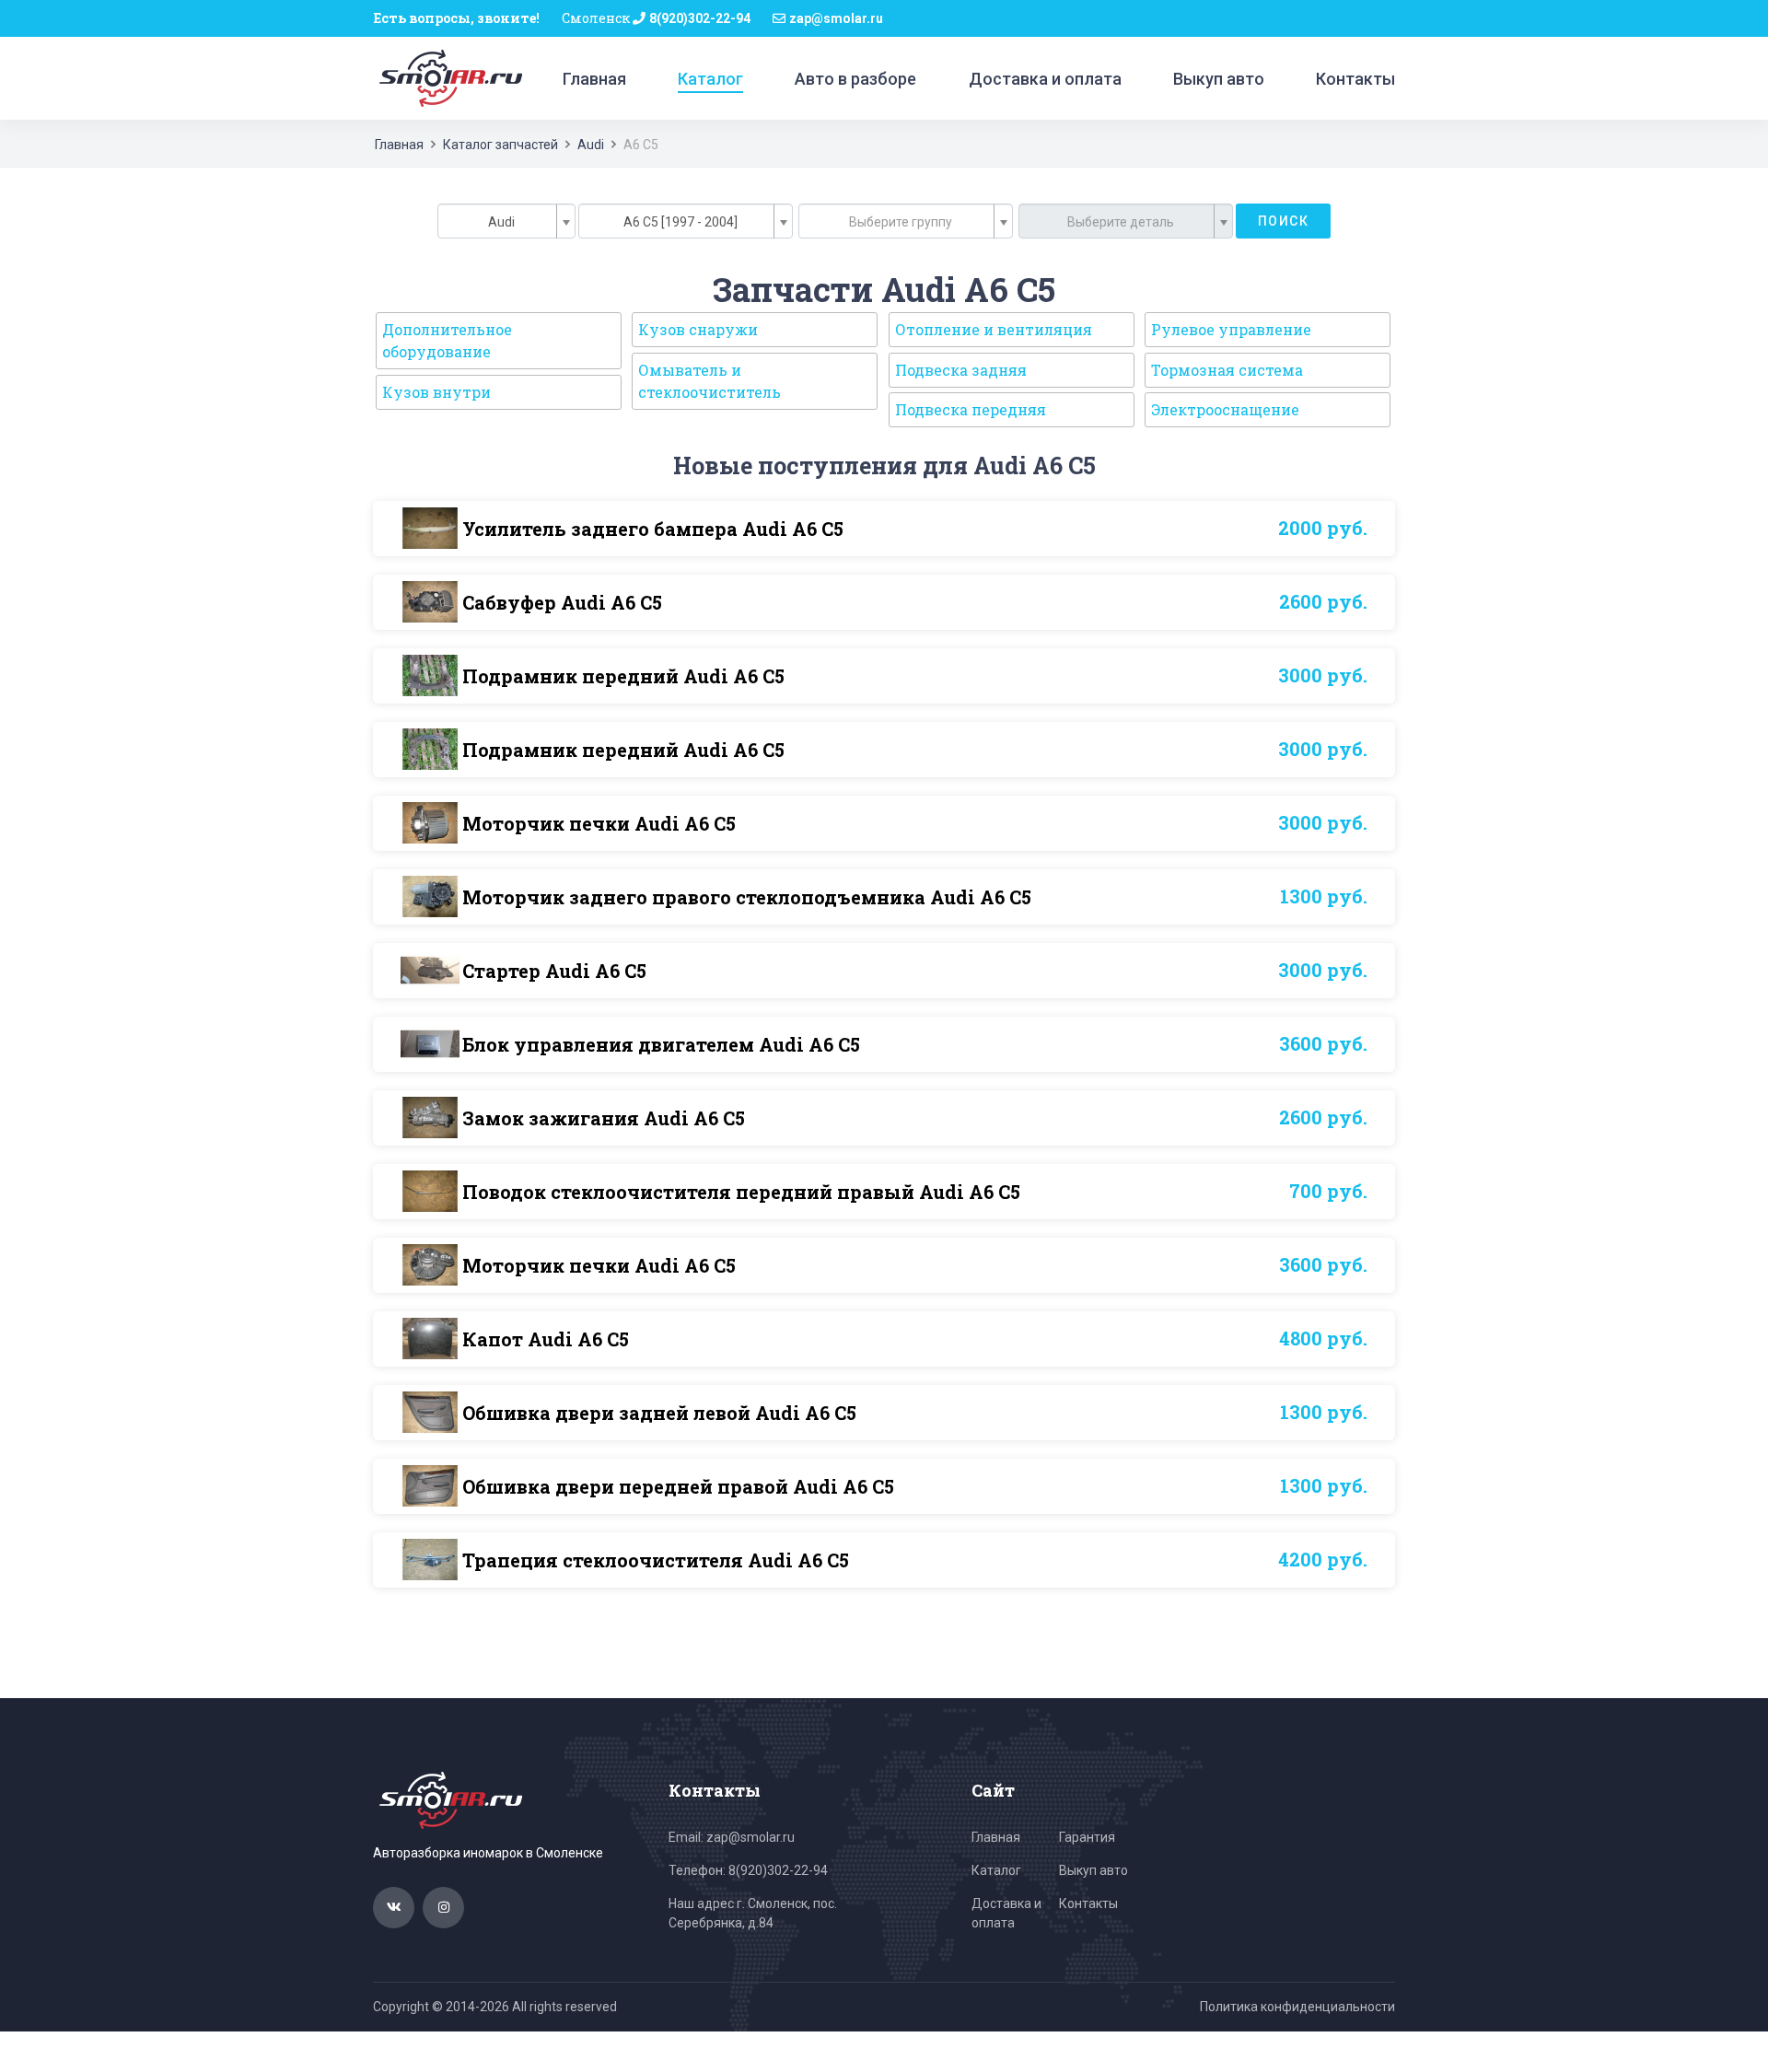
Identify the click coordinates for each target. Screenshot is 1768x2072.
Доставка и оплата (1045, 79)
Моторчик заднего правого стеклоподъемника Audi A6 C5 (747, 897)
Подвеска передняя (971, 409)
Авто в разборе (855, 79)
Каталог (710, 79)
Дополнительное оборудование (447, 340)
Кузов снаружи (698, 329)
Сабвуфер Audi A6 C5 (562, 602)
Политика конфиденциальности (1297, 2007)
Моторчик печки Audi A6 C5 (599, 823)
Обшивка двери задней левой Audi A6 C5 (659, 1413)
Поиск (1283, 221)
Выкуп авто (1219, 79)
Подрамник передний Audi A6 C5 (623, 676)
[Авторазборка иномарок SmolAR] (448, 77)
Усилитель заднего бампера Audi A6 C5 (653, 529)
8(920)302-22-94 (700, 18)
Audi (591, 145)
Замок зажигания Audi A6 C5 (604, 1118)
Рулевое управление (1231, 329)
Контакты (1355, 79)
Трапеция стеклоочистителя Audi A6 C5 (656, 1560)
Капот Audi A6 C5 (546, 1339)
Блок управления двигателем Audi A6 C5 (661, 1044)
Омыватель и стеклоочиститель (710, 381)
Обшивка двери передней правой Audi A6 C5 (678, 1486)
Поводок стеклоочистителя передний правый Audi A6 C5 (741, 1192)
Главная (594, 79)
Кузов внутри (436, 392)
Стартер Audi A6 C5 (554, 971)
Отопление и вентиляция (994, 329)
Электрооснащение (1225, 409)
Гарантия (1087, 1837)
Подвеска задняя (961, 370)
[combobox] (506, 221)
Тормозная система (1227, 370)
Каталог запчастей (500, 145)
